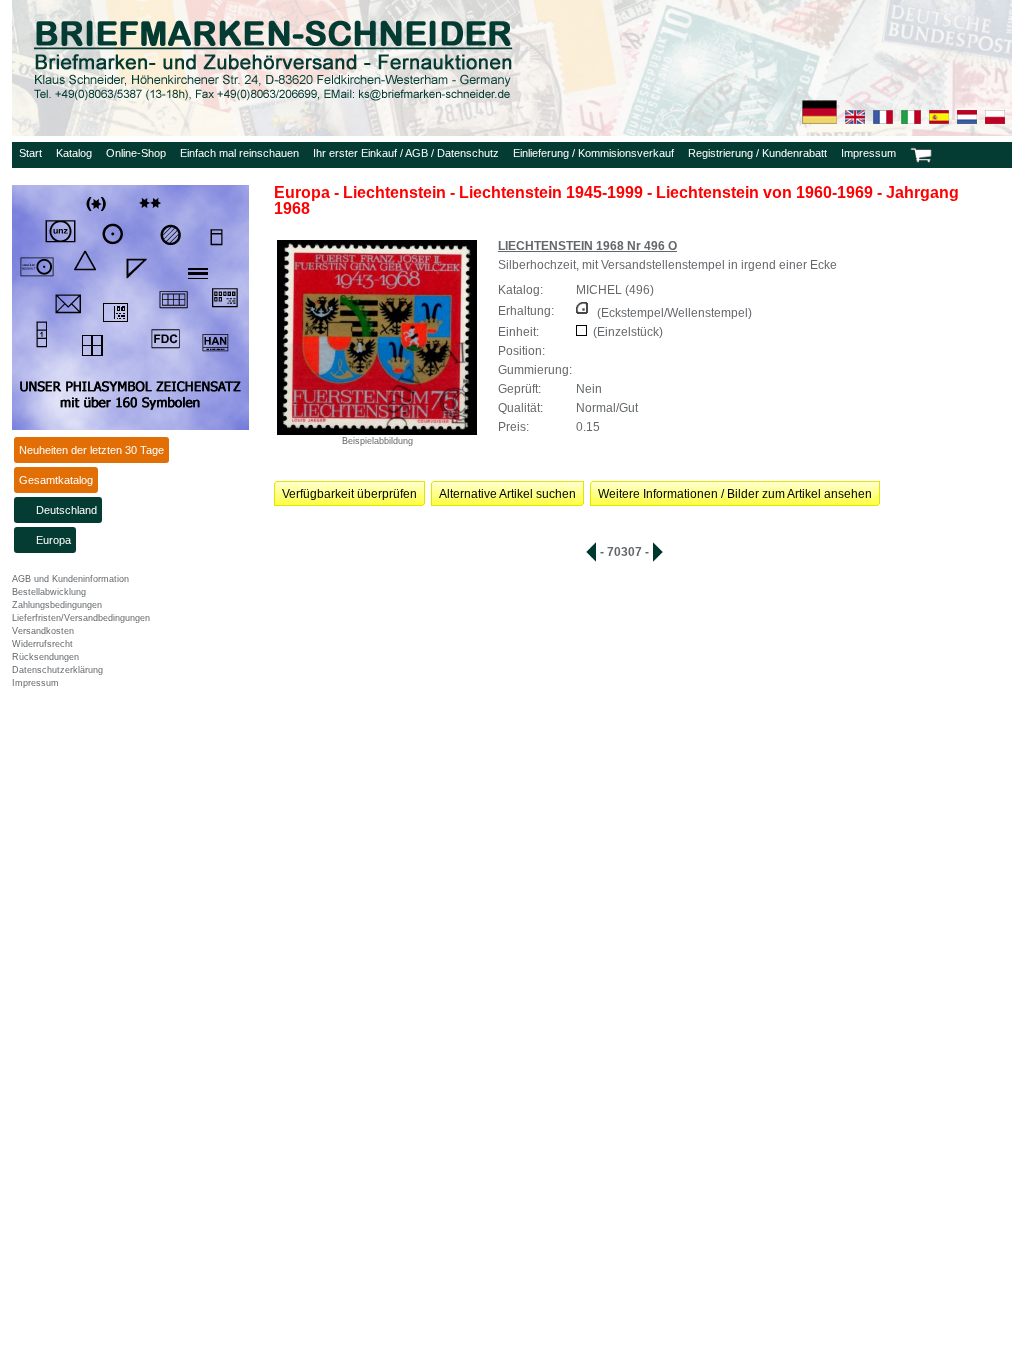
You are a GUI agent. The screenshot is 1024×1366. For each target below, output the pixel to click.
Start (30, 153)
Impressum (868, 153)
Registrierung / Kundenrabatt (757, 153)
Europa (53, 540)
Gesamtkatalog (56, 480)
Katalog (74, 153)
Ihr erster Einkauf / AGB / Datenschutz (406, 153)
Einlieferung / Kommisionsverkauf (593, 153)
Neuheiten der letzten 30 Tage (91, 450)
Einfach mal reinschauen (239, 153)
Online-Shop (136, 153)
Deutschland (66, 510)
